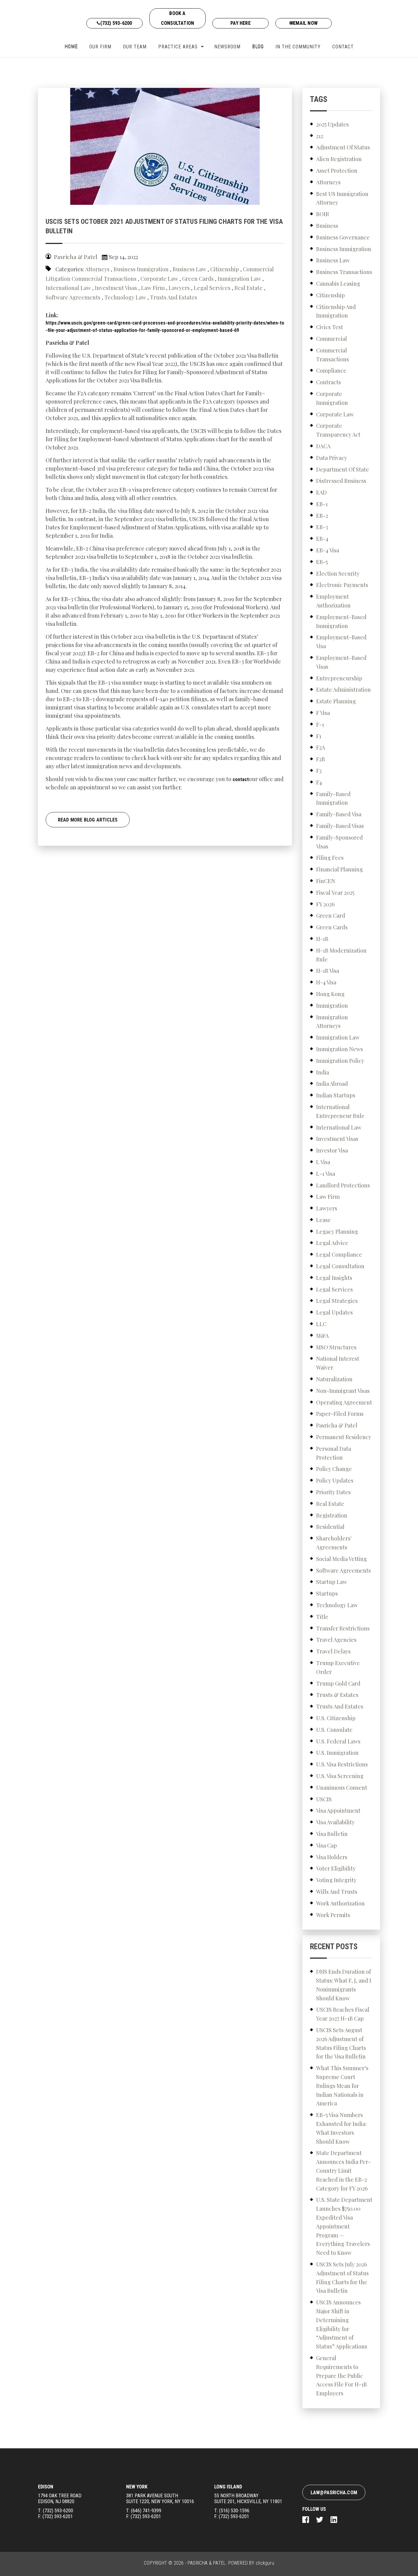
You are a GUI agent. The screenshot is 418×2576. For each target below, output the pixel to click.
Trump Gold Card (338, 1683)
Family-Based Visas (340, 826)
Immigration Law (239, 279)
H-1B (322, 939)
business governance (343, 237)
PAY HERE (241, 23)
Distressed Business (341, 481)
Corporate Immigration (332, 398)
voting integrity (336, 1880)
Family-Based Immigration (333, 798)
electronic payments (342, 585)
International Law (68, 288)
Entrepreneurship (339, 678)
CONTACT (343, 47)
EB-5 (322, 562)
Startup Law (332, 1582)
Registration (332, 1515)
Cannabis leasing (338, 284)
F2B (321, 759)
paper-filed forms (340, 1414)
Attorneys (97, 269)
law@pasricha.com (334, 2493)
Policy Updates (335, 1480)
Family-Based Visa (339, 814)
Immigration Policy (340, 1061)
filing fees (330, 858)
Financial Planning (340, 869)
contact (241, 779)
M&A (322, 1336)
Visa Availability (335, 1822)
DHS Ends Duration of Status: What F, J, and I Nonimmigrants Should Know (344, 1985)
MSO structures (336, 1347)
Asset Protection (337, 171)
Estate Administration (343, 690)
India (323, 1072)
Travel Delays (333, 1651)
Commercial (332, 339)
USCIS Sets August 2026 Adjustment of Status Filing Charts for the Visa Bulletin (341, 2043)
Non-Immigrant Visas (343, 1391)
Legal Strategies (337, 1301)
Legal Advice (332, 1243)
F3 (319, 771)
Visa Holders (332, 1857)
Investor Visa (332, 1150)
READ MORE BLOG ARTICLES (88, 820)
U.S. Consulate (334, 1730)
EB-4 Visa (328, 550)
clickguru (265, 2563)
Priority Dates (333, 1492)
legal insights (334, 1278)
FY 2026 (325, 904)
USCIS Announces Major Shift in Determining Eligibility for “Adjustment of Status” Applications (342, 2324)
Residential (330, 1527)
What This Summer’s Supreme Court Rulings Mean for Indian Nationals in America (342, 2086)
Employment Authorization (333, 601)
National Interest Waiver (338, 1363)
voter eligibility (336, 1868)
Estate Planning (336, 701)
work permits (333, 1915)
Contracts (328, 382)
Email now (305, 23)
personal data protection (334, 1453)
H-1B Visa (328, 971)
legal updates (334, 1312)
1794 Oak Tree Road (60, 2499)
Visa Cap (327, 1845)
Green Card (331, 916)
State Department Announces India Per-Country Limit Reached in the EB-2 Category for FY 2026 (343, 2170)
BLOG (258, 47)
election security (338, 573)
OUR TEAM (135, 47)
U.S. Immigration (337, 1753)
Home (71, 47)
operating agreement (344, 1402)
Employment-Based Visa (341, 642)
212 (320, 136)
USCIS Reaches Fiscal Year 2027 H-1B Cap (343, 2014)
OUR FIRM (100, 47)
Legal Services (212, 288)
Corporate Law (159, 279)
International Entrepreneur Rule (340, 1111)
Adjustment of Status (343, 147)
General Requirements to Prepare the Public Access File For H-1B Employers (341, 2376)
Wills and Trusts (337, 1892)
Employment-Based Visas (341, 662)
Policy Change (334, 1469)
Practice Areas (178, 47)
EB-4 (322, 539)
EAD (321, 492)
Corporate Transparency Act (338, 430)
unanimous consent (342, 1788)
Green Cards (198, 279)
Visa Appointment (338, 1811)
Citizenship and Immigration (336, 311)
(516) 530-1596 (234, 2511)
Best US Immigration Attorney (342, 198)
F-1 (320, 724)
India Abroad (332, 1084)
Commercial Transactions (104, 279)
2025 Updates (332, 124)
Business (327, 226)
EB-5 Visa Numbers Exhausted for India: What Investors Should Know (341, 2128)
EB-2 (322, 516)
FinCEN (326, 881)
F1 (319, 736)
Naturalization (334, 1379)
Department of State (343, 469)
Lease (323, 1220)
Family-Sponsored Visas (340, 842)
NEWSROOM (227, 47)
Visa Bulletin (332, 1834)
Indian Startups (336, 1095)
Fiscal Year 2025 (335, 893)
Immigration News (340, 1049)
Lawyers (179, 288)
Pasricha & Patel (337, 1425)
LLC (321, 1324)
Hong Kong (330, 994)
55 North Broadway (248, 2499)
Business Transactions (344, 272)
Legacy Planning (337, 1232)
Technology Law (125, 297)
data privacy (332, 458)
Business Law (189, 269)
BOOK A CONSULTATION (177, 18)
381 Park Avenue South (160, 2499)
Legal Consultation (340, 1266)
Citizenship (225, 269)
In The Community (298, 47)
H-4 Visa (326, 982)
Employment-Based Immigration (341, 621)
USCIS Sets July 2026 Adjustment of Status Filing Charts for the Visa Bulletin (342, 2277)
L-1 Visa (326, 1174)
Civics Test (330, 327)
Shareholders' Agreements (334, 1543)
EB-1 (322, 504)
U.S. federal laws (338, 1741)
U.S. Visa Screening (340, 1776)
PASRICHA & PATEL (207, 2563)
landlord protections (343, 1185)
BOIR (323, 214)
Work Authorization (340, 1903)
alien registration (339, 159)
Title (322, 1617)
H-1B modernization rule (341, 955)
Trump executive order (338, 1667)
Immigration (332, 1006)
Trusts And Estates (174, 297)
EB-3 (322, 527)
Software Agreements (73, 297)
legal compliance (339, 1254)
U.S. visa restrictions (342, 1764)
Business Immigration (141, 269)
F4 (319, 782)
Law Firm (153, 288)
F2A (321, 747)
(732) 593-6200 (116, 23)
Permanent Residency (344, 1437)
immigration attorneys (332, 1022)
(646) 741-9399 (146, 2511)
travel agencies (336, 1640)
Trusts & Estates (337, 1695)
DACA (323, 446)
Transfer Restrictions (343, 1628)
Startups (327, 1593)
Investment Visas (116, 288)
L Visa (323, 1162)
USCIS (324, 1799)
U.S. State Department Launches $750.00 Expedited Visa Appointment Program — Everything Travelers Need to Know (344, 2226)
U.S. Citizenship (336, 1718)
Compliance (331, 370)
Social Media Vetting (341, 1559)
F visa (323, 713)
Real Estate (248, 288)
